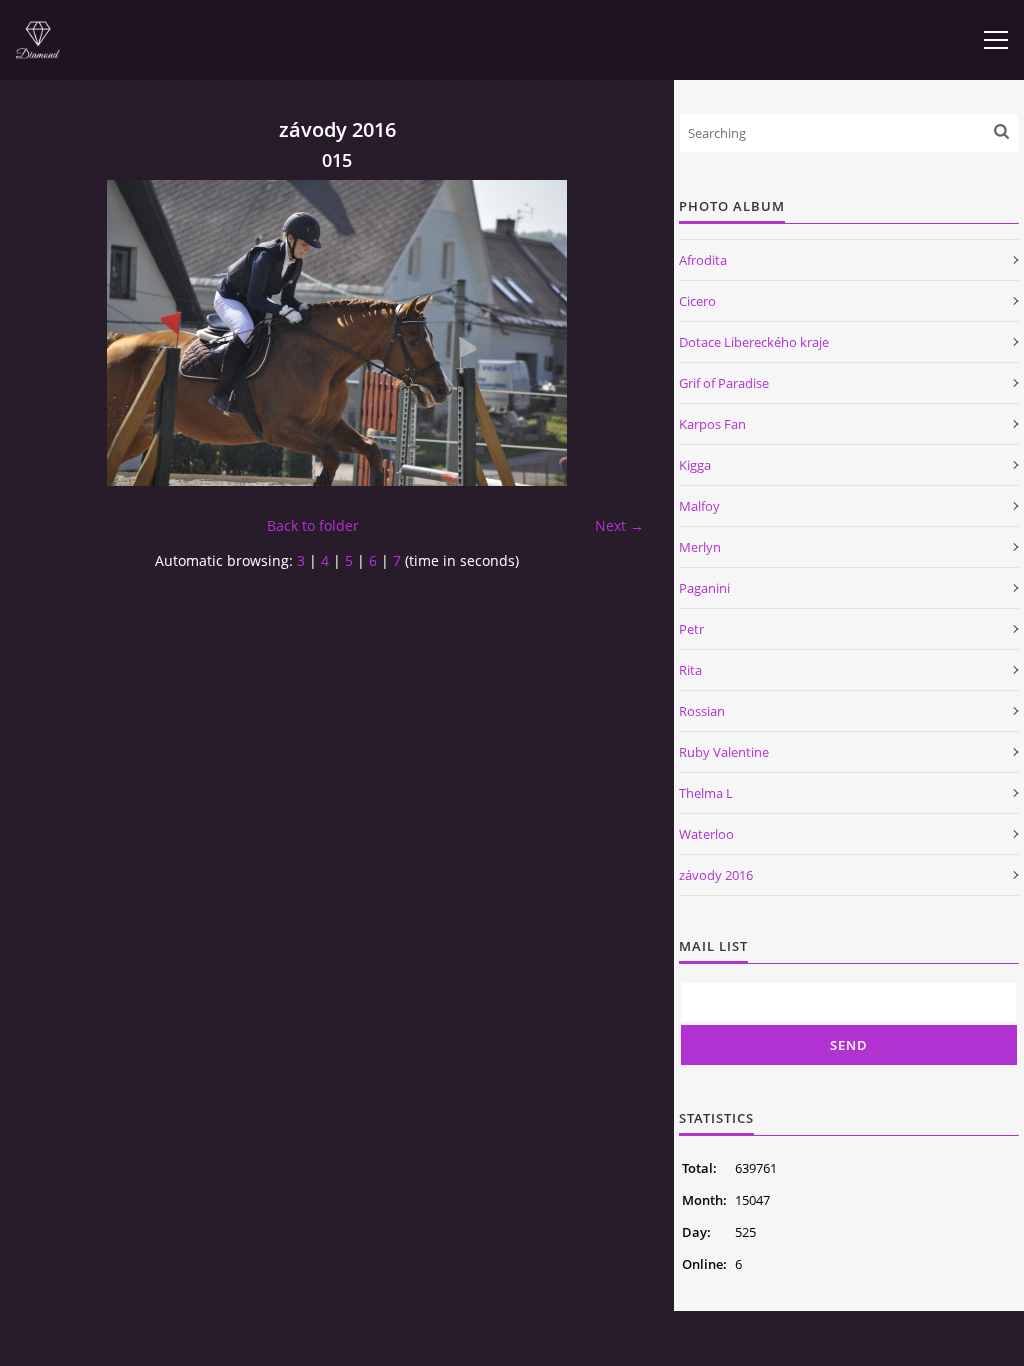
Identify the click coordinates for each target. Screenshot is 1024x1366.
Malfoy (699, 506)
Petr (691, 629)
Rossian (702, 711)
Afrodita (703, 260)
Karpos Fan (712, 424)
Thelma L (706, 793)
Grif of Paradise (724, 383)
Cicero (697, 301)
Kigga (695, 465)
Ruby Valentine (724, 752)
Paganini (704, 588)
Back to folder (313, 525)
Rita (690, 670)
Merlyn (700, 547)
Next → (619, 525)
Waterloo (706, 834)
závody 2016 (716, 875)
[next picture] (611, 333)
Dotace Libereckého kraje (754, 342)
